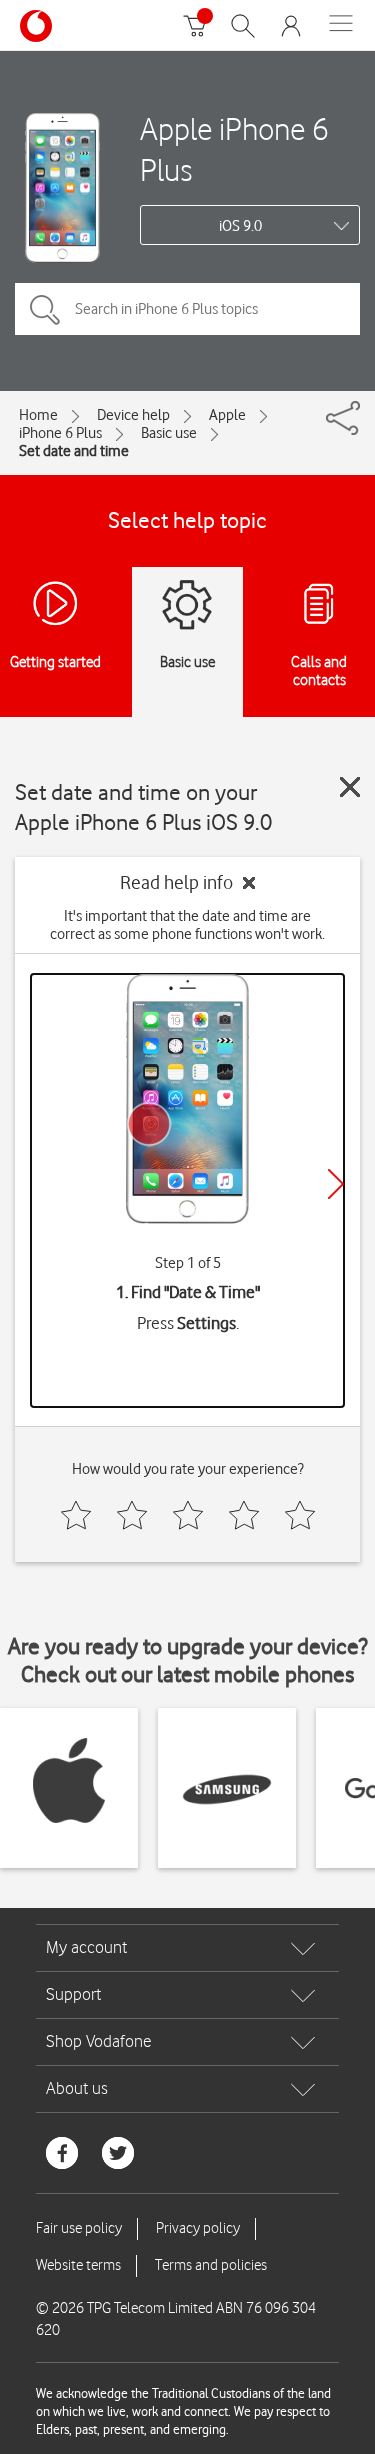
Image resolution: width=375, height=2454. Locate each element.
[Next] (336, 1184)
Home (38, 415)
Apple (227, 415)
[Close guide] (350, 787)
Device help (133, 415)
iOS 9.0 (240, 226)
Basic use (169, 433)
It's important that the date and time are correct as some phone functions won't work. (187, 925)
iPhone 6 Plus (60, 433)
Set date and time (74, 451)
